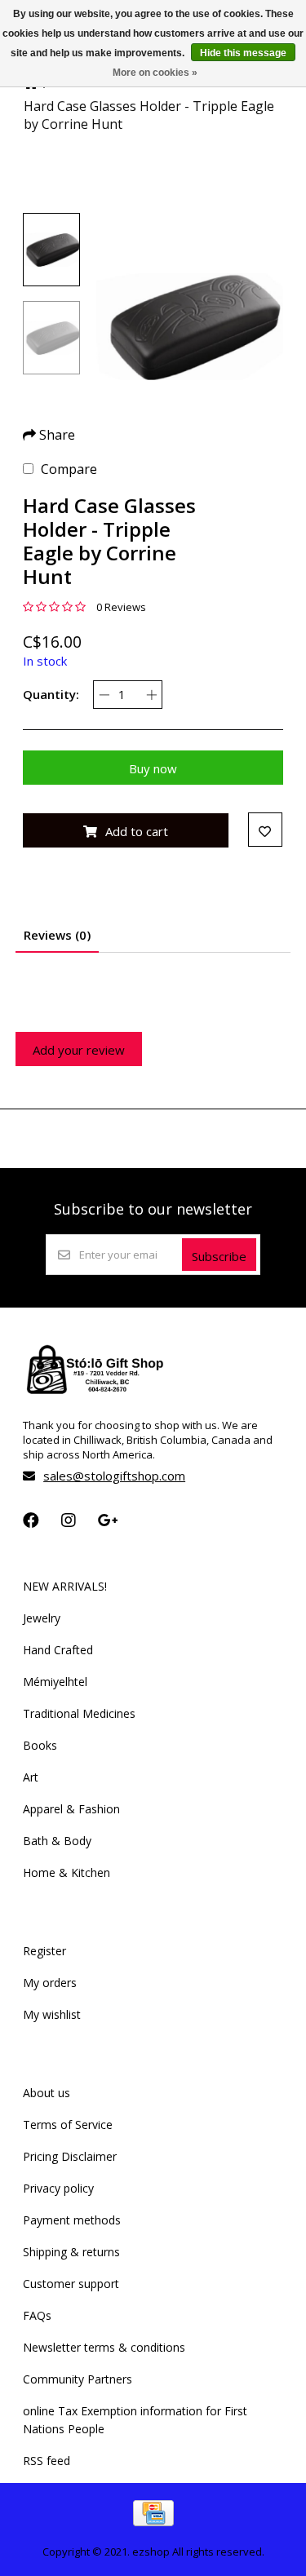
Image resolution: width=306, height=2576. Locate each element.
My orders (50, 1983)
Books (40, 1745)
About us (47, 2093)
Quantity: (51, 694)
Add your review (79, 1050)
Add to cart (137, 831)
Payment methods (72, 2220)
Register (44, 1951)
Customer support (71, 2284)
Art (31, 1777)
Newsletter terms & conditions (104, 2347)
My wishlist (52, 2014)
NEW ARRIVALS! (65, 1586)
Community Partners (78, 2379)
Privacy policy (58, 2188)
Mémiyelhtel (55, 1682)
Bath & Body (57, 1841)
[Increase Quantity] (151, 695)
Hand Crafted (58, 1650)
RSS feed (47, 2461)
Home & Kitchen (67, 1872)
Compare (69, 469)
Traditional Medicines (79, 1713)
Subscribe (219, 1256)
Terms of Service (68, 2125)
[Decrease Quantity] (104, 695)
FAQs (37, 2315)
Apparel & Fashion (71, 1809)
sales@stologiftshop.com (114, 1476)
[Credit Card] (153, 2521)
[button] (51, 250)
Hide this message (243, 53)
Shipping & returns (71, 2252)
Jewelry (42, 1618)
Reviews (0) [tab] (57, 935)
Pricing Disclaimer (70, 2156)
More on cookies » (155, 73)
